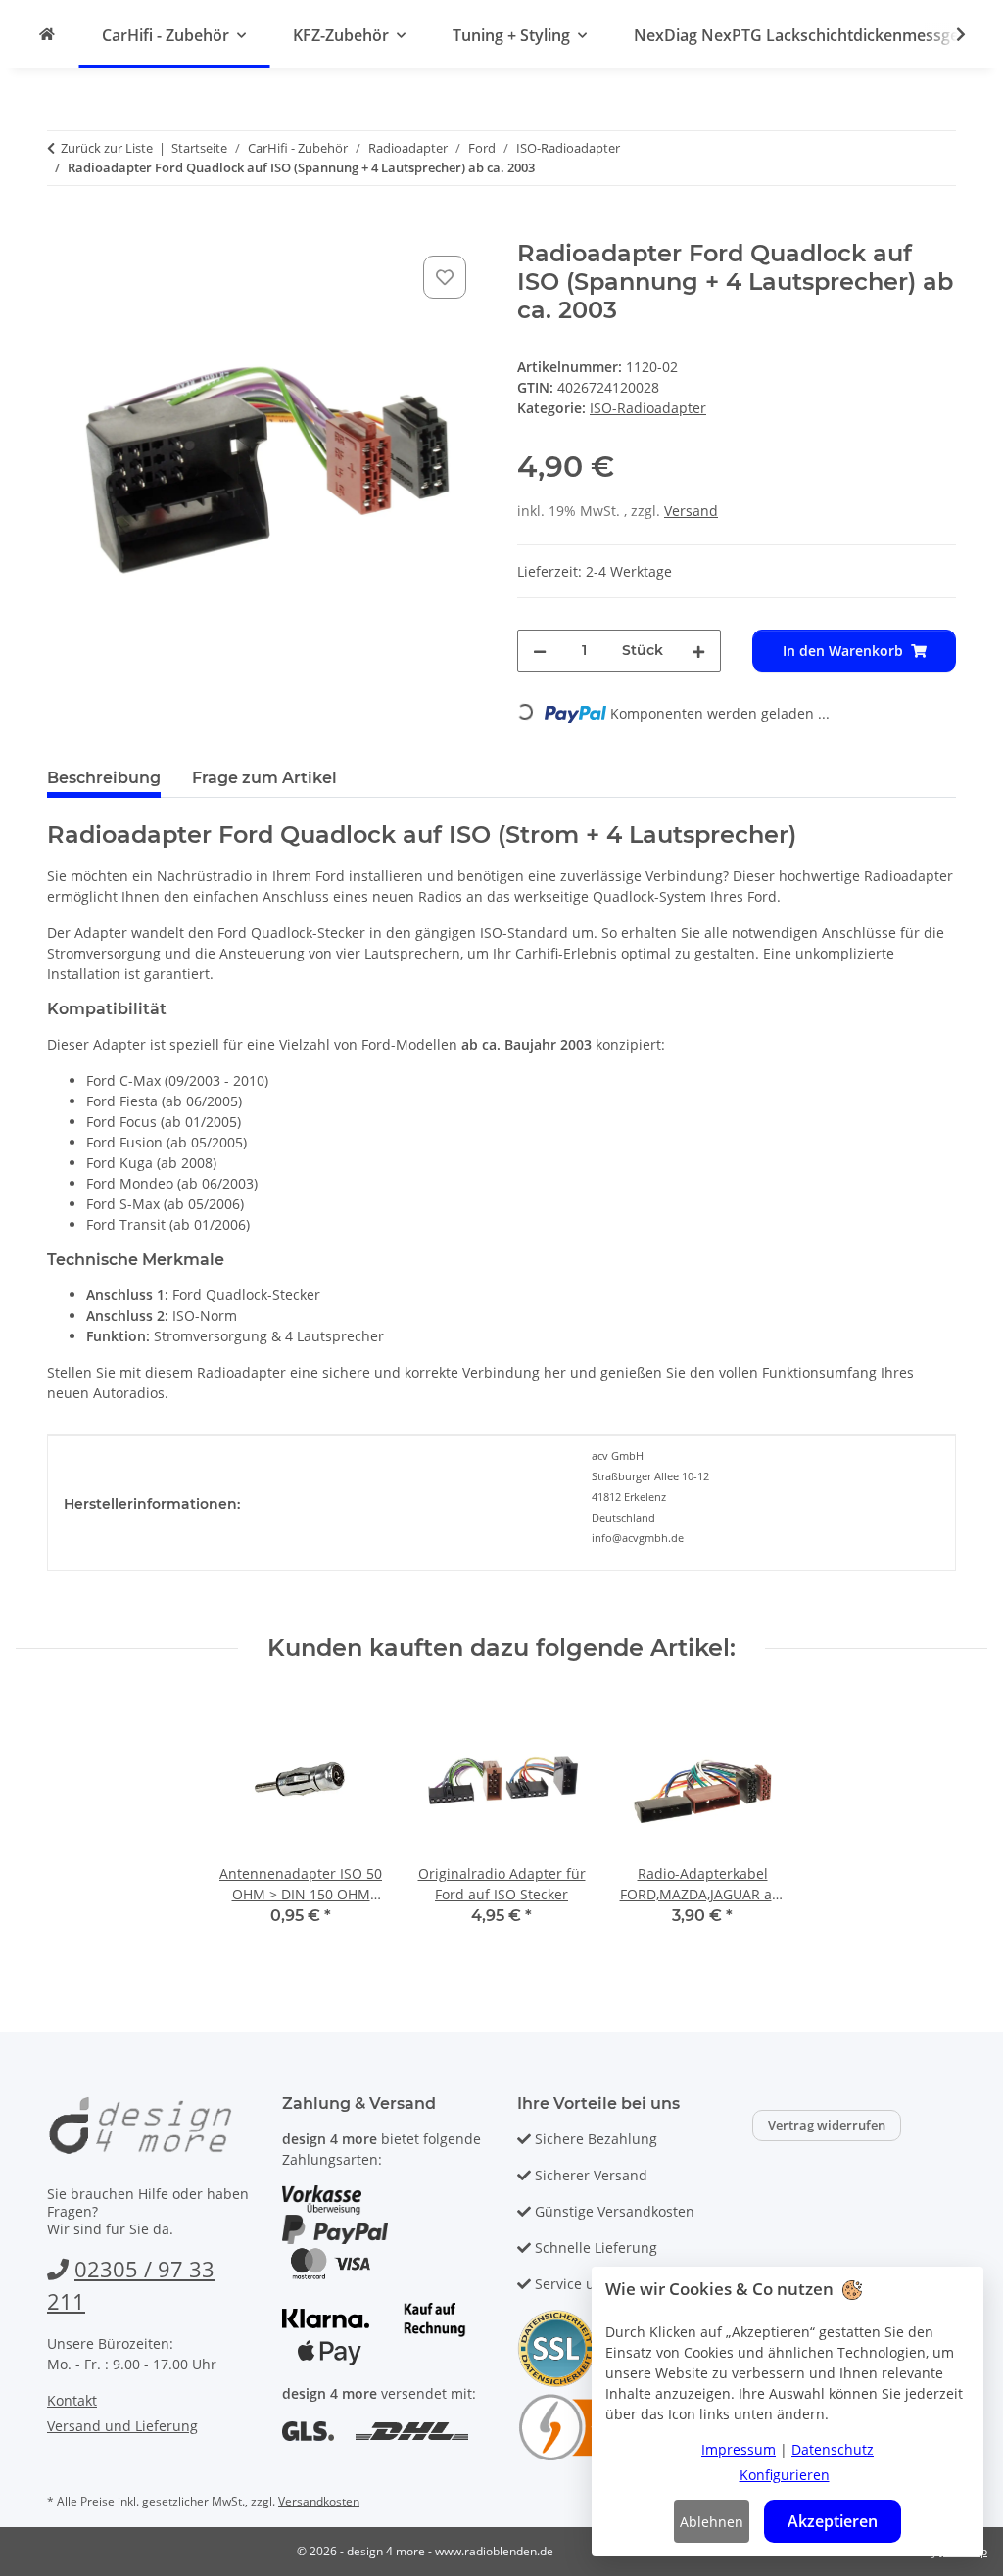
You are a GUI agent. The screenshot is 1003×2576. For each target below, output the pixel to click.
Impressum (739, 2449)
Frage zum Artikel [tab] (264, 778)
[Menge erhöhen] (698, 651)
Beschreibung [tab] (104, 778)
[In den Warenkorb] (63, 229)
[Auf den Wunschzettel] (445, 277)
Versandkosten (319, 2501)
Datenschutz (833, 2449)
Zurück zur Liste (107, 148)
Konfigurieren (785, 2475)
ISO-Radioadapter (648, 408)
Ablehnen (712, 2522)
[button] (948, 34)
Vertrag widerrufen (827, 2125)
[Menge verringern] (540, 651)
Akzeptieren (833, 2521)
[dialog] (788, 2412)
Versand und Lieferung (122, 2426)
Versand (691, 511)
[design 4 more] (47, 34)
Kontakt (72, 2400)
